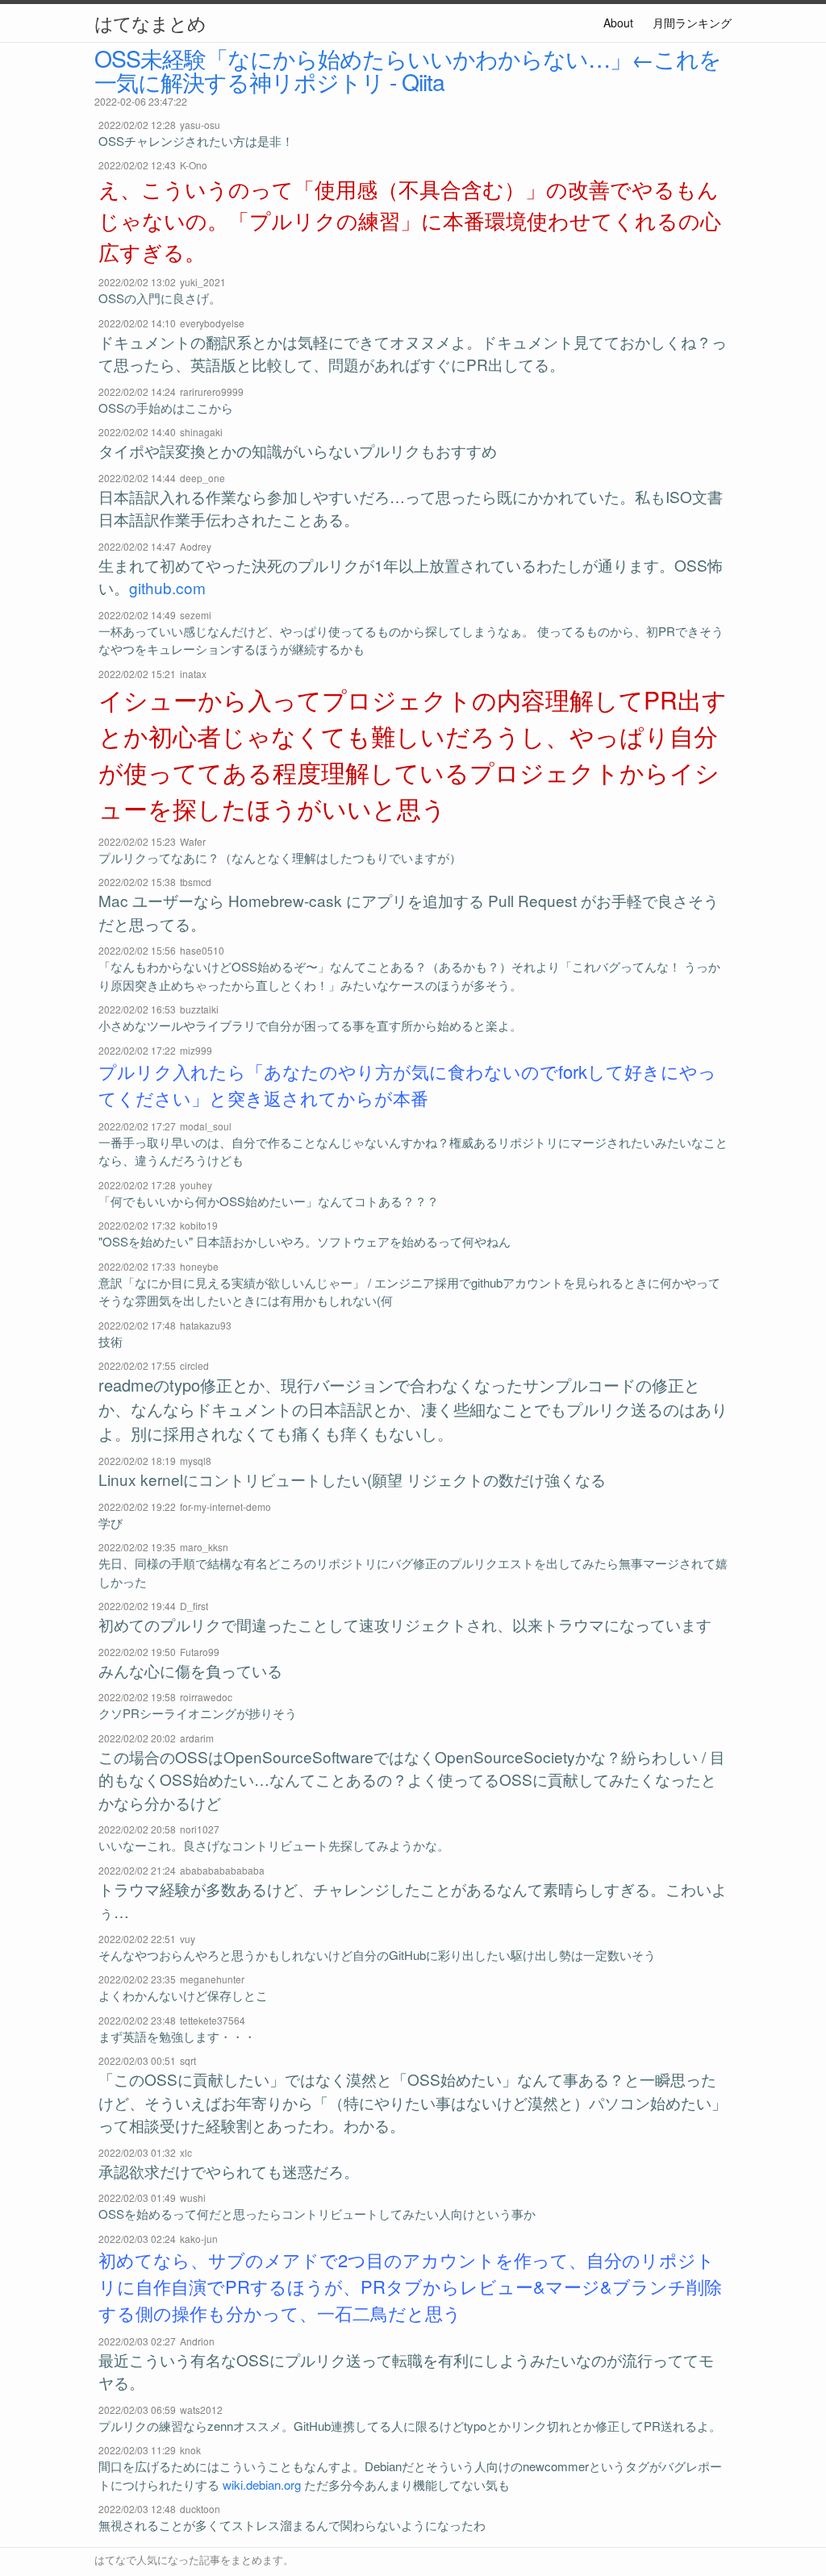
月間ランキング (692, 23)
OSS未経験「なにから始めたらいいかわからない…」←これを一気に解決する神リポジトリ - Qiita (408, 69)
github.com (167, 587)
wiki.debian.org (262, 2484)
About (618, 23)
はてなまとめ (150, 23)
